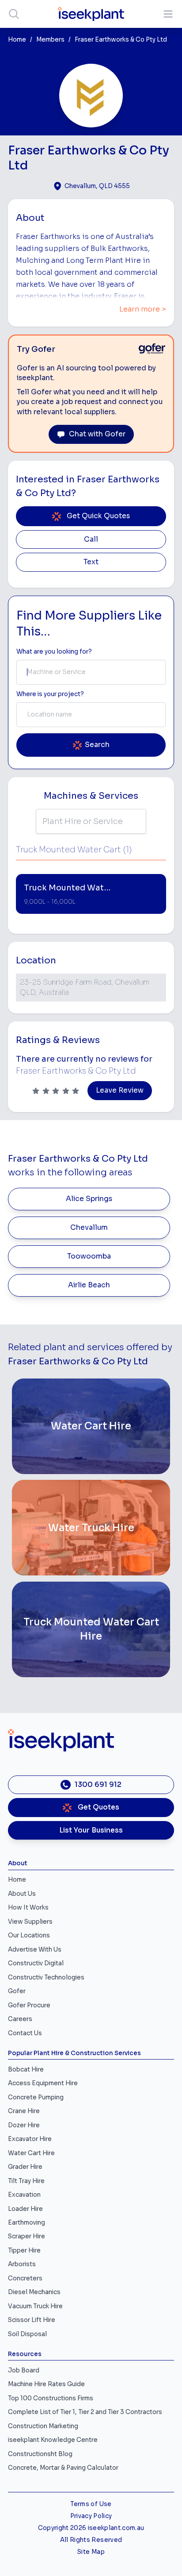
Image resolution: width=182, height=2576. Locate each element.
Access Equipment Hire (43, 2083)
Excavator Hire (30, 2139)
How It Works (28, 1908)
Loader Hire (25, 2209)
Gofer (17, 1991)
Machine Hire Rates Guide (46, 2384)
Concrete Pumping (36, 2097)
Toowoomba (89, 1256)
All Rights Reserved (91, 2540)
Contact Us (25, 2033)
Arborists (22, 2264)
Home (17, 40)
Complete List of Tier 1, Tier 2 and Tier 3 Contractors (85, 2412)
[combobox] (91, 672)
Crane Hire (24, 2111)
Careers (20, 2019)
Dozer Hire (24, 2125)
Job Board (24, 2370)
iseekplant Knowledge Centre (53, 2440)
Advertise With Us (35, 1950)
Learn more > (143, 309)
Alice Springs (89, 1199)
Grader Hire (25, 2167)
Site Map (91, 2552)
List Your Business (91, 1830)
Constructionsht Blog (40, 2454)
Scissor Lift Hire (32, 2320)
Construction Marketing (43, 2426)
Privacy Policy (91, 2516)
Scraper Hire (27, 2236)
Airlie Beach (89, 1285)
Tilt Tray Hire (26, 2181)
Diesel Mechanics (34, 2292)
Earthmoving (27, 2223)
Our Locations (29, 1935)
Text (91, 562)
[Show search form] (14, 14)
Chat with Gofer (97, 434)
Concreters (25, 2278)
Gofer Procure (29, 2005)
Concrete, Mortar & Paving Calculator (63, 2468)
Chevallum (89, 1228)
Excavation (24, 2195)
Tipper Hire (24, 2251)
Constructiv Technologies (46, 1977)
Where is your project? (50, 694)
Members (50, 40)
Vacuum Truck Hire (35, 2306)
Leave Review (120, 1090)
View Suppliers (30, 1922)
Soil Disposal (27, 2334)
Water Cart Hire (31, 2153)
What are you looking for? (54, 652)
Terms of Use (91, 2504)
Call (91, 539)
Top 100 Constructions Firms (51, 2398)
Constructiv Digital (36, 1963)
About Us (22, 1894)
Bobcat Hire (26, 2070)
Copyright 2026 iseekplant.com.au (91, 2528)
